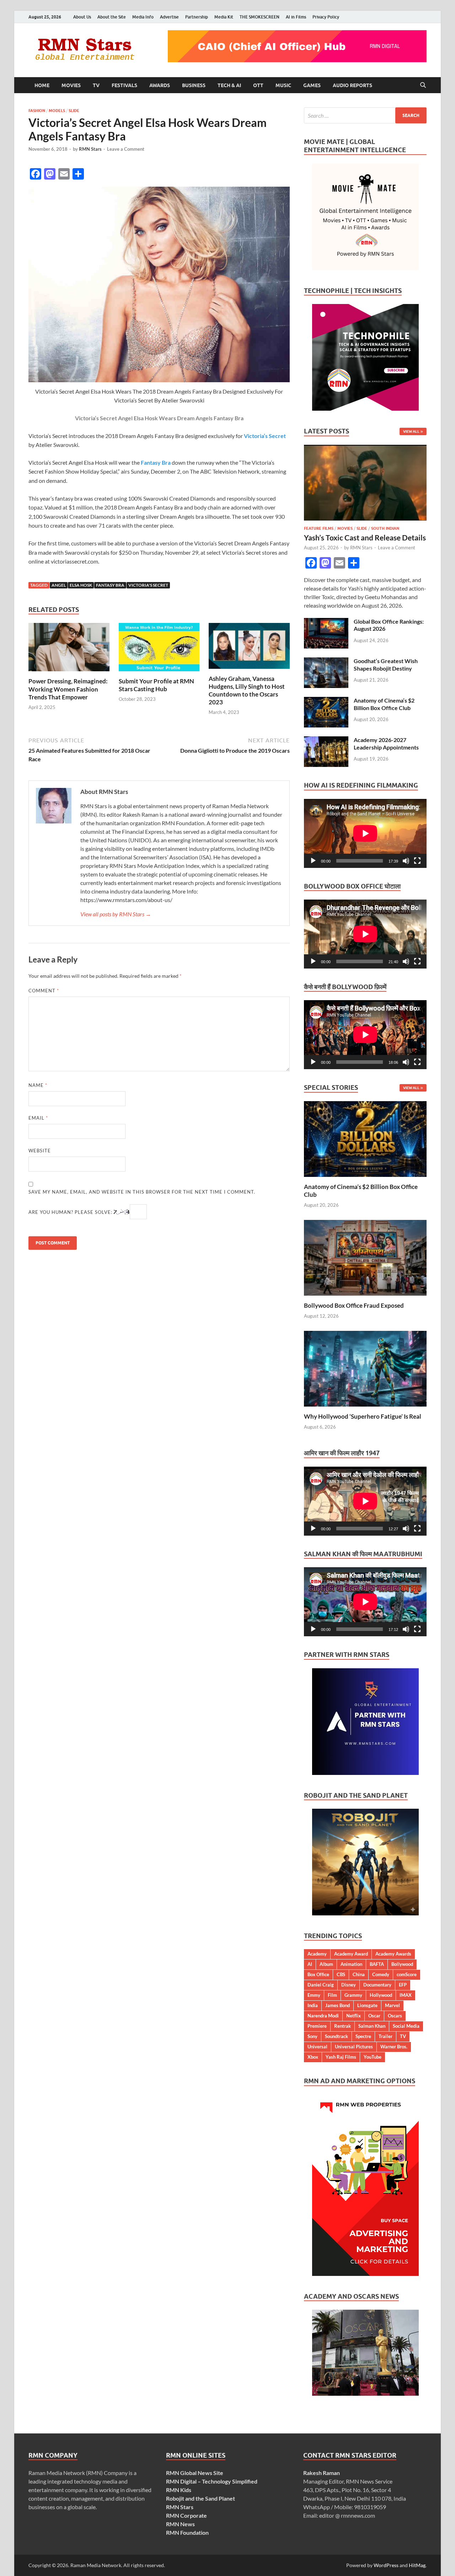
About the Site (112, 17)
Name (38, 1085)
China (359, 1974)
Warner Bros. (394, 2047)
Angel (59, 585)
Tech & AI (229, 85)
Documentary (377, 1985)
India (313, 2005)
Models (57, 111)
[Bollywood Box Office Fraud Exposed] (365, 1257)
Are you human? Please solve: (71, 1212)
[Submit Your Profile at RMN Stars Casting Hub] (159, 649)
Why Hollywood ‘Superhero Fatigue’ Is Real (363, 1416)
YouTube (373, 2057)
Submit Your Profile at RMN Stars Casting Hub (156, 685)
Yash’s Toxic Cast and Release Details (365, 537)
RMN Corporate (186, 2515)
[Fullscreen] (417, 861)
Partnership (197, 17)
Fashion (37, 111)
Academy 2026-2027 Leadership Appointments (386, 743)
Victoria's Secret (148, 585)
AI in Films (296, 17)
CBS (341, 1974)
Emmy (314, 1995)
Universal (317, 2047)
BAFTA (377, 1964)
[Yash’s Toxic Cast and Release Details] (365, 449)
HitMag (417, 2565)
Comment (44, 991)
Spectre (363, 2036)
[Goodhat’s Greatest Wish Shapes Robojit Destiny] (326, 662)
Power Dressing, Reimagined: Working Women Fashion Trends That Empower (68, 689)
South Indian (385, 528)
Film (332, 1995)
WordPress (386, 2565)
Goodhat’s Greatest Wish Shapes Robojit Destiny (386, 665)
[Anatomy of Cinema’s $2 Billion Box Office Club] (326, 701)
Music (283, 85)
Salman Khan (372, 2026)
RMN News (180, 2524)
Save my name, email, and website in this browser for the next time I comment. (142, 1192)
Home (42, 85)
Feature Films (319, 528)
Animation (351, 1964)
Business (194, 85)
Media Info (143, 17)
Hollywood (381, 1995)
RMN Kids (179, 2490)
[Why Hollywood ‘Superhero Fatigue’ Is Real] (365, 1368)
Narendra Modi (323, 2016)
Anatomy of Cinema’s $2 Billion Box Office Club (384, 704)
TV (96, 85)
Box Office (318, 1974)
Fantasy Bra (110, 585)
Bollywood (402, 1964)
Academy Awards (393, 1954)
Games (312, 85)
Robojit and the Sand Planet (200, 2498)
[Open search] (423, 85)
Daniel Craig (321, 1985)
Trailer (386, 2036)
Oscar (374, 2016)
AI (310, 1964)
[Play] (313, 861)
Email (38, 1118)
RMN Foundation (187, 2532)
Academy (317, 1954)
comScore (407, 1974)
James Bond (338, 2005)
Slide (74, 111)
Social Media (406, 2026)
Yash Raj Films (341, 2057)
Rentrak (342, 2026)
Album (326, 1964)
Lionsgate (367, 2005)
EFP (403, 1985)
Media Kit (224, 17)
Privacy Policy (326, 17)
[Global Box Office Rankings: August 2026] (326, 622)
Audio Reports (352, 85)
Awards (160, 85)
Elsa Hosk (81, 585)
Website (40, 1151)
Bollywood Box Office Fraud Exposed (354, 1305)
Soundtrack (336, 2036)
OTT (258, 85)
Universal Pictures (354, 2047)
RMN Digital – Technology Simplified (212, 2481)
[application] (365, 833)
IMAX (406, 1995)
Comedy (381, 1974)
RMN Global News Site (195, 2473)
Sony (312, 2036)
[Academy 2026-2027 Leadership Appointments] (326, 740)
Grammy (353, 1995)
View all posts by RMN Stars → (116, 914)
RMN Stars (90, 149)
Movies (71, 85)
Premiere (317, 2026)
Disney (349, 1985)
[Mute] (406, 861)
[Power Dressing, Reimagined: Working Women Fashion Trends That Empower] (69, 649)
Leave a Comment (126, 149)
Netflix (354, 2016)
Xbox (313, 2057)
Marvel (392, 2005)
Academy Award (351, 1954)
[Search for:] (365, 115)
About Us (82, 17)
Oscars (395, 2016)
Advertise (169, 17)
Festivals (124, 85)
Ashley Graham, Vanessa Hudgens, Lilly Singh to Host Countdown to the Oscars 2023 (247, 690)
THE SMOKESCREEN (259, 17)
